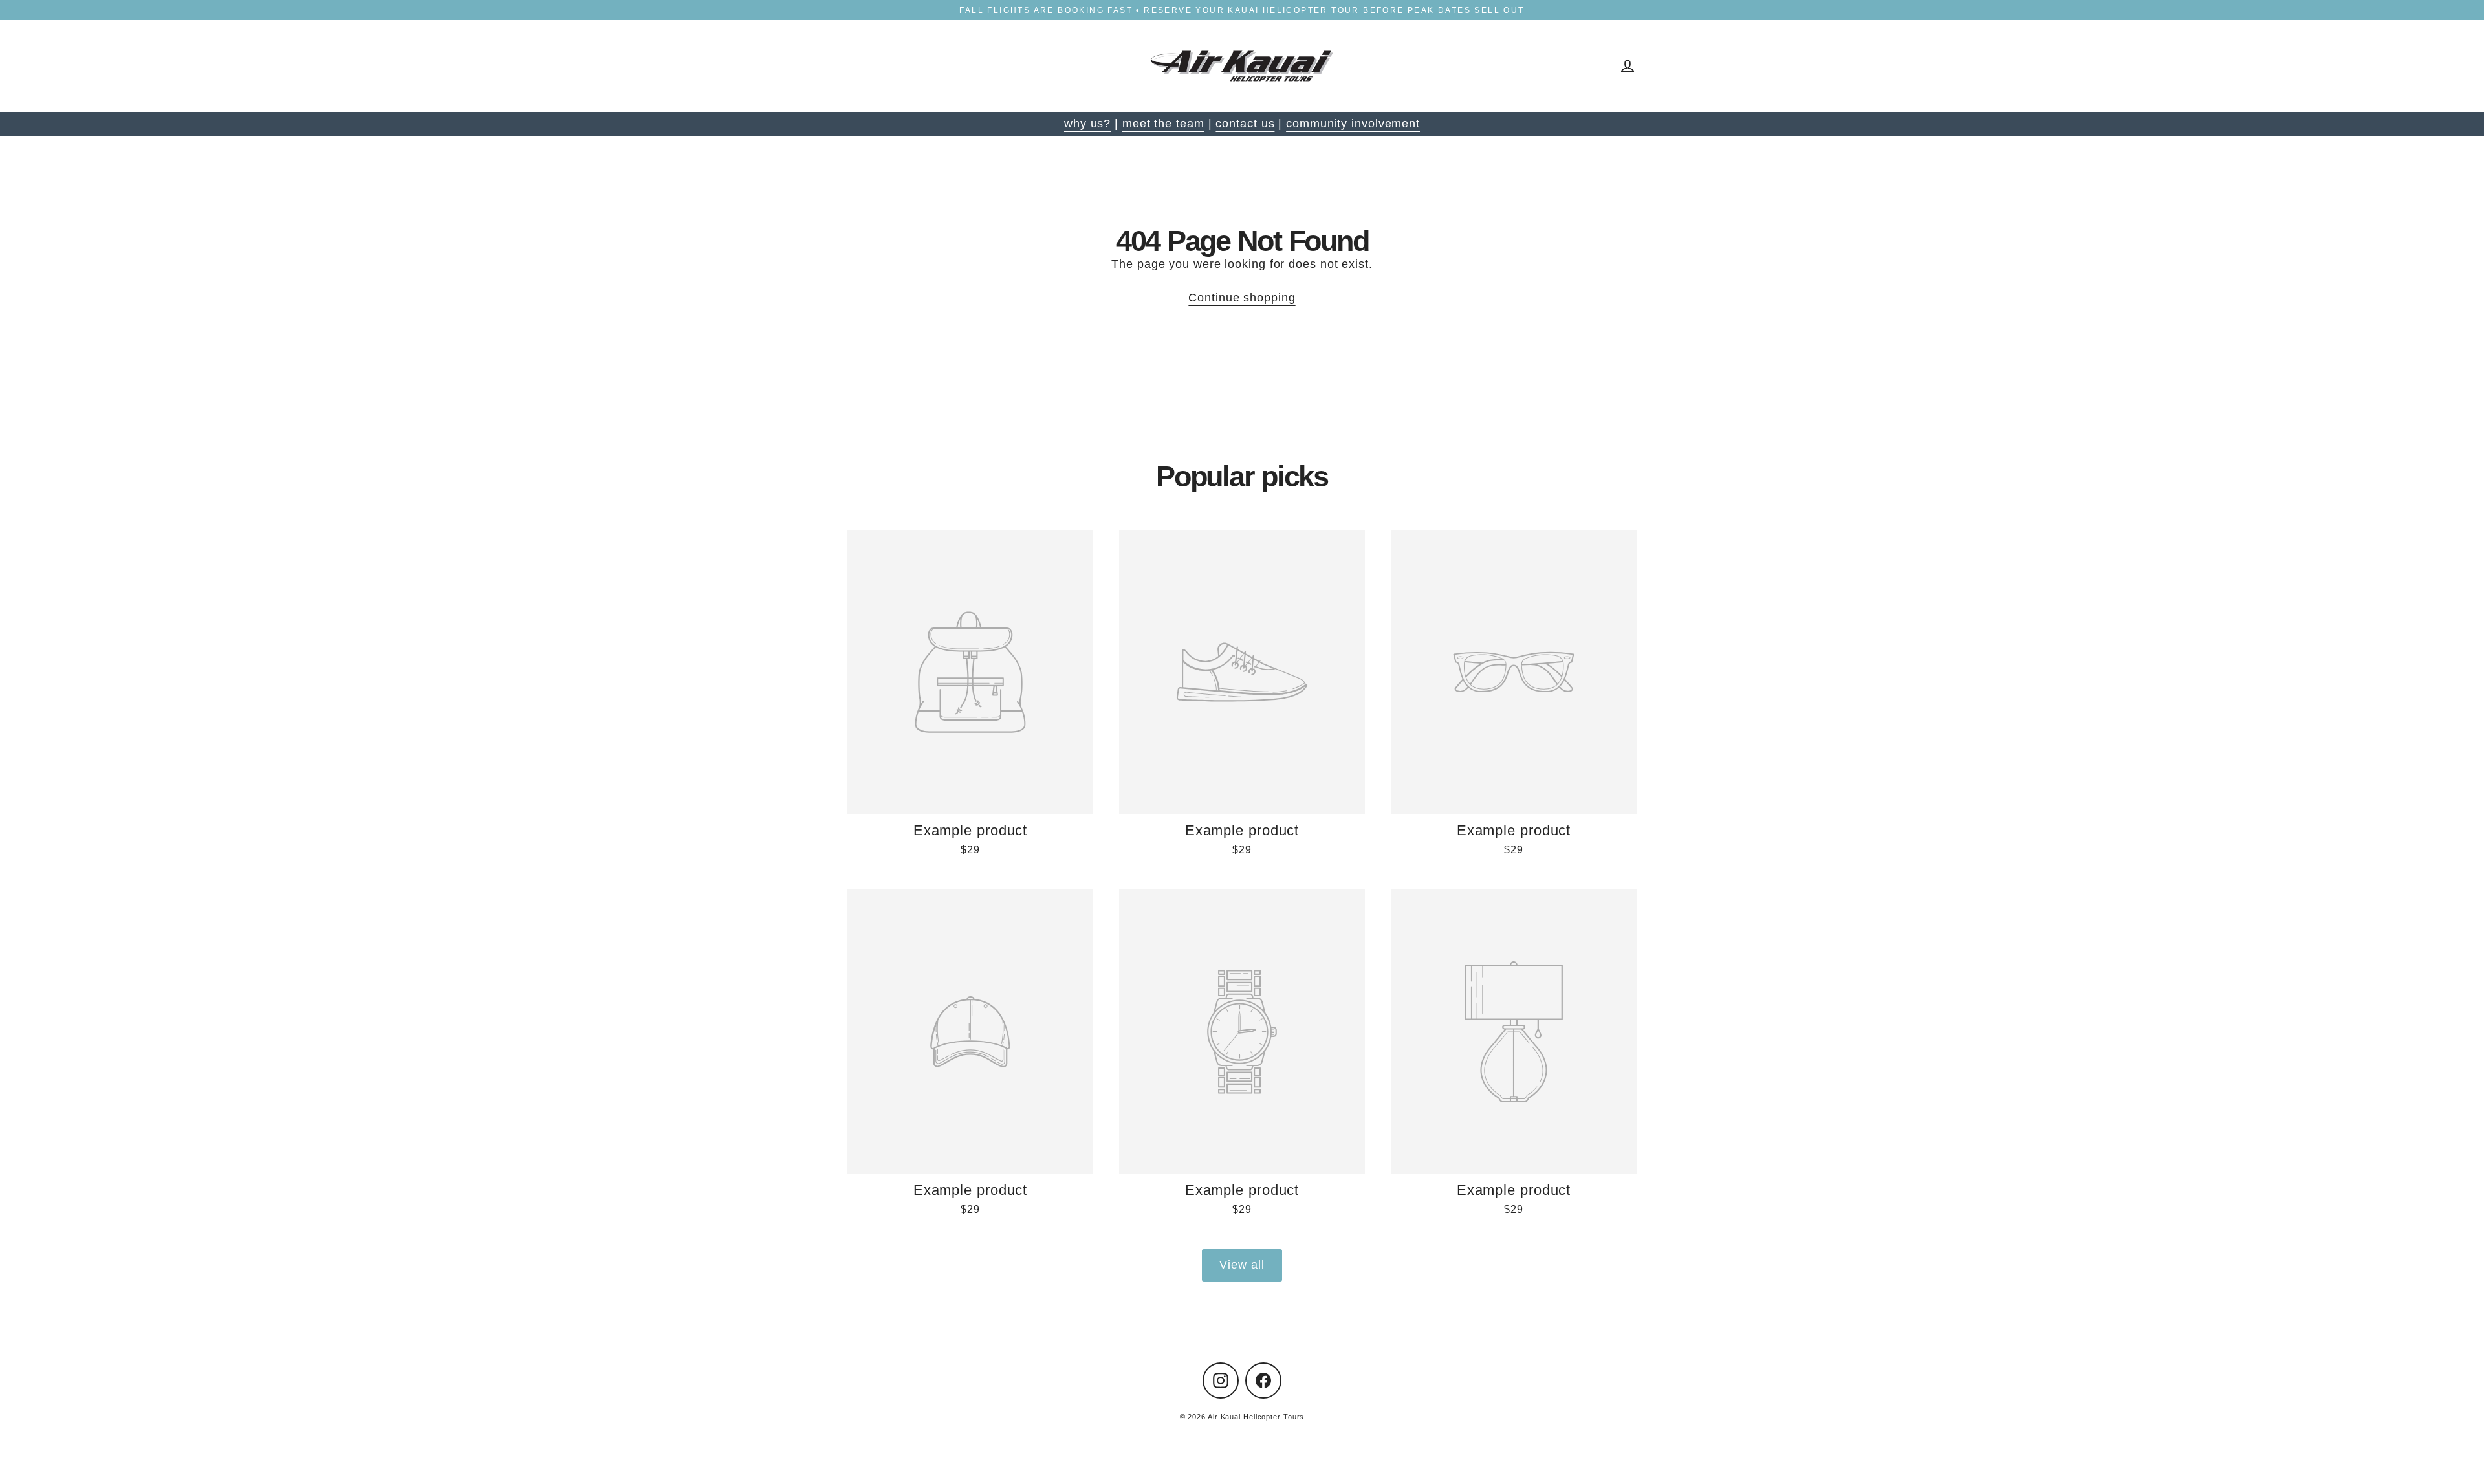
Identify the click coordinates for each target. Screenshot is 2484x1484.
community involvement (1353, 124)
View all (1242, 1265)
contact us (1245, 124)
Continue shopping (1242, 298)
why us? (1087, 124)
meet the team (1163, 124)
